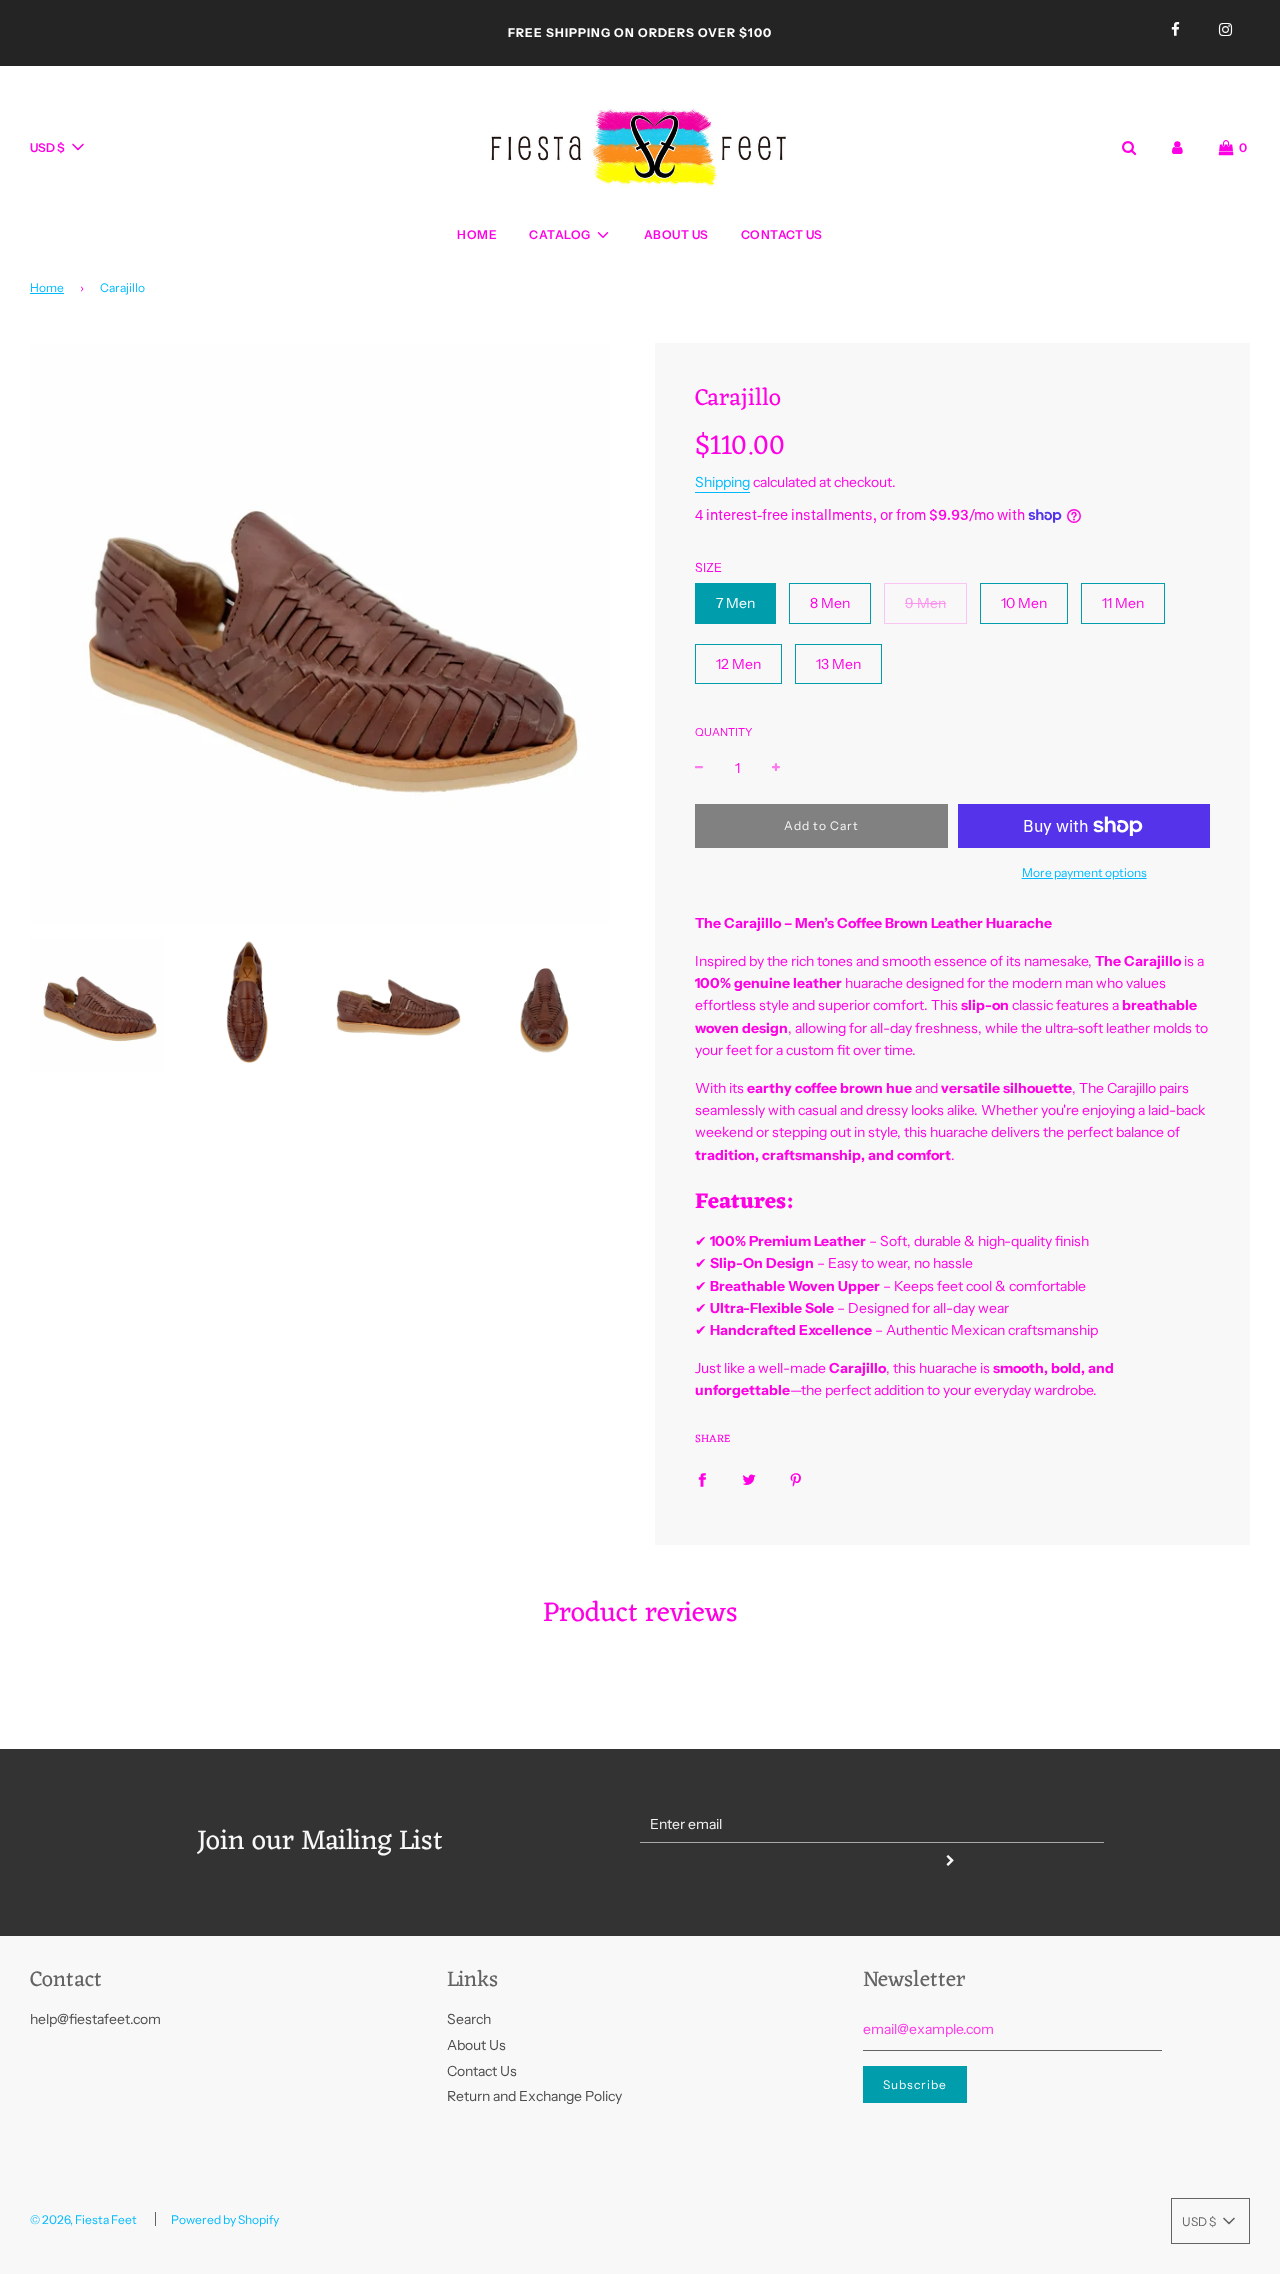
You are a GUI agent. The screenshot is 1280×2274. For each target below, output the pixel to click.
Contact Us (782, 234)
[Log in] (1177, 147)
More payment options (1084, 872)
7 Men (735, 603)
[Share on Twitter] (749, 1478)
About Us (676, 234)
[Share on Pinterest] (796, 1478)
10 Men (1024, 603)
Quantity (723, 732)
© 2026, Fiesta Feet (83, 2219)
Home (477, 234)
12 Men (738, 664)
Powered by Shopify (225, 2219)
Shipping (722, 482)
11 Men (1123, 603)
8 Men (830, 603)
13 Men (838, 664)
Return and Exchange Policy (534, 2096)
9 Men (925, 603)
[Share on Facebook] (702, 1478)
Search (469, 2019)
